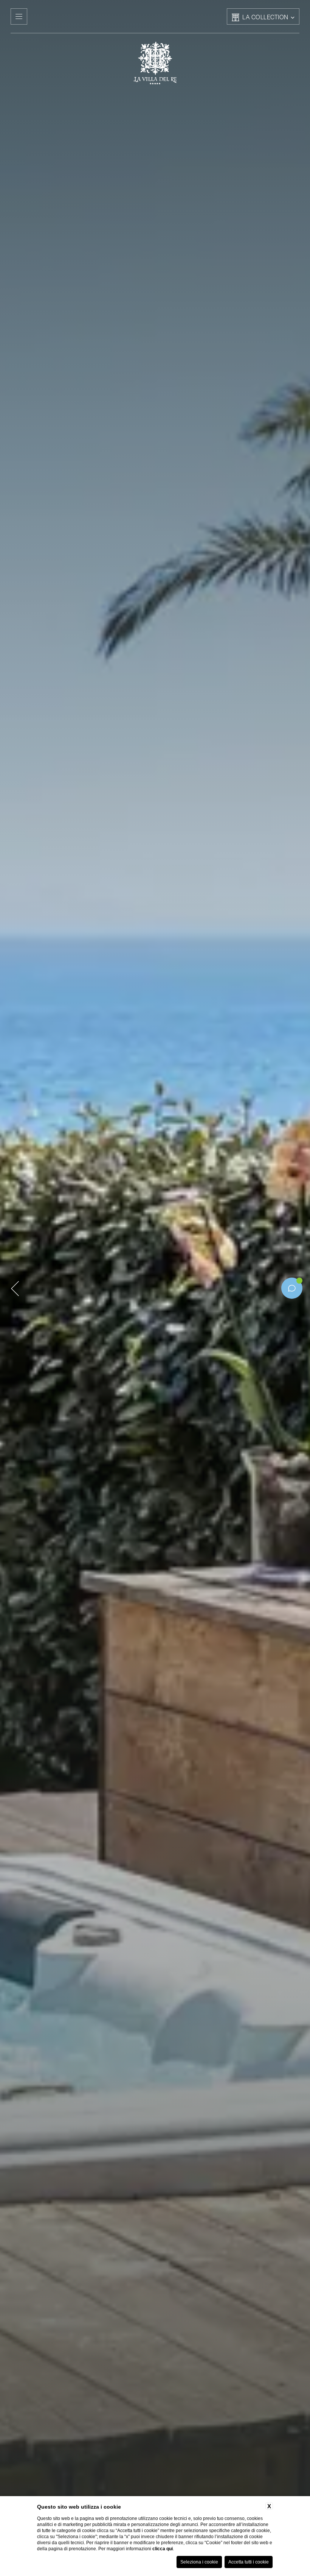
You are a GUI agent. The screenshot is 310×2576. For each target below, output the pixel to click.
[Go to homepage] (155, 63)
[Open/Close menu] (19, 16)
